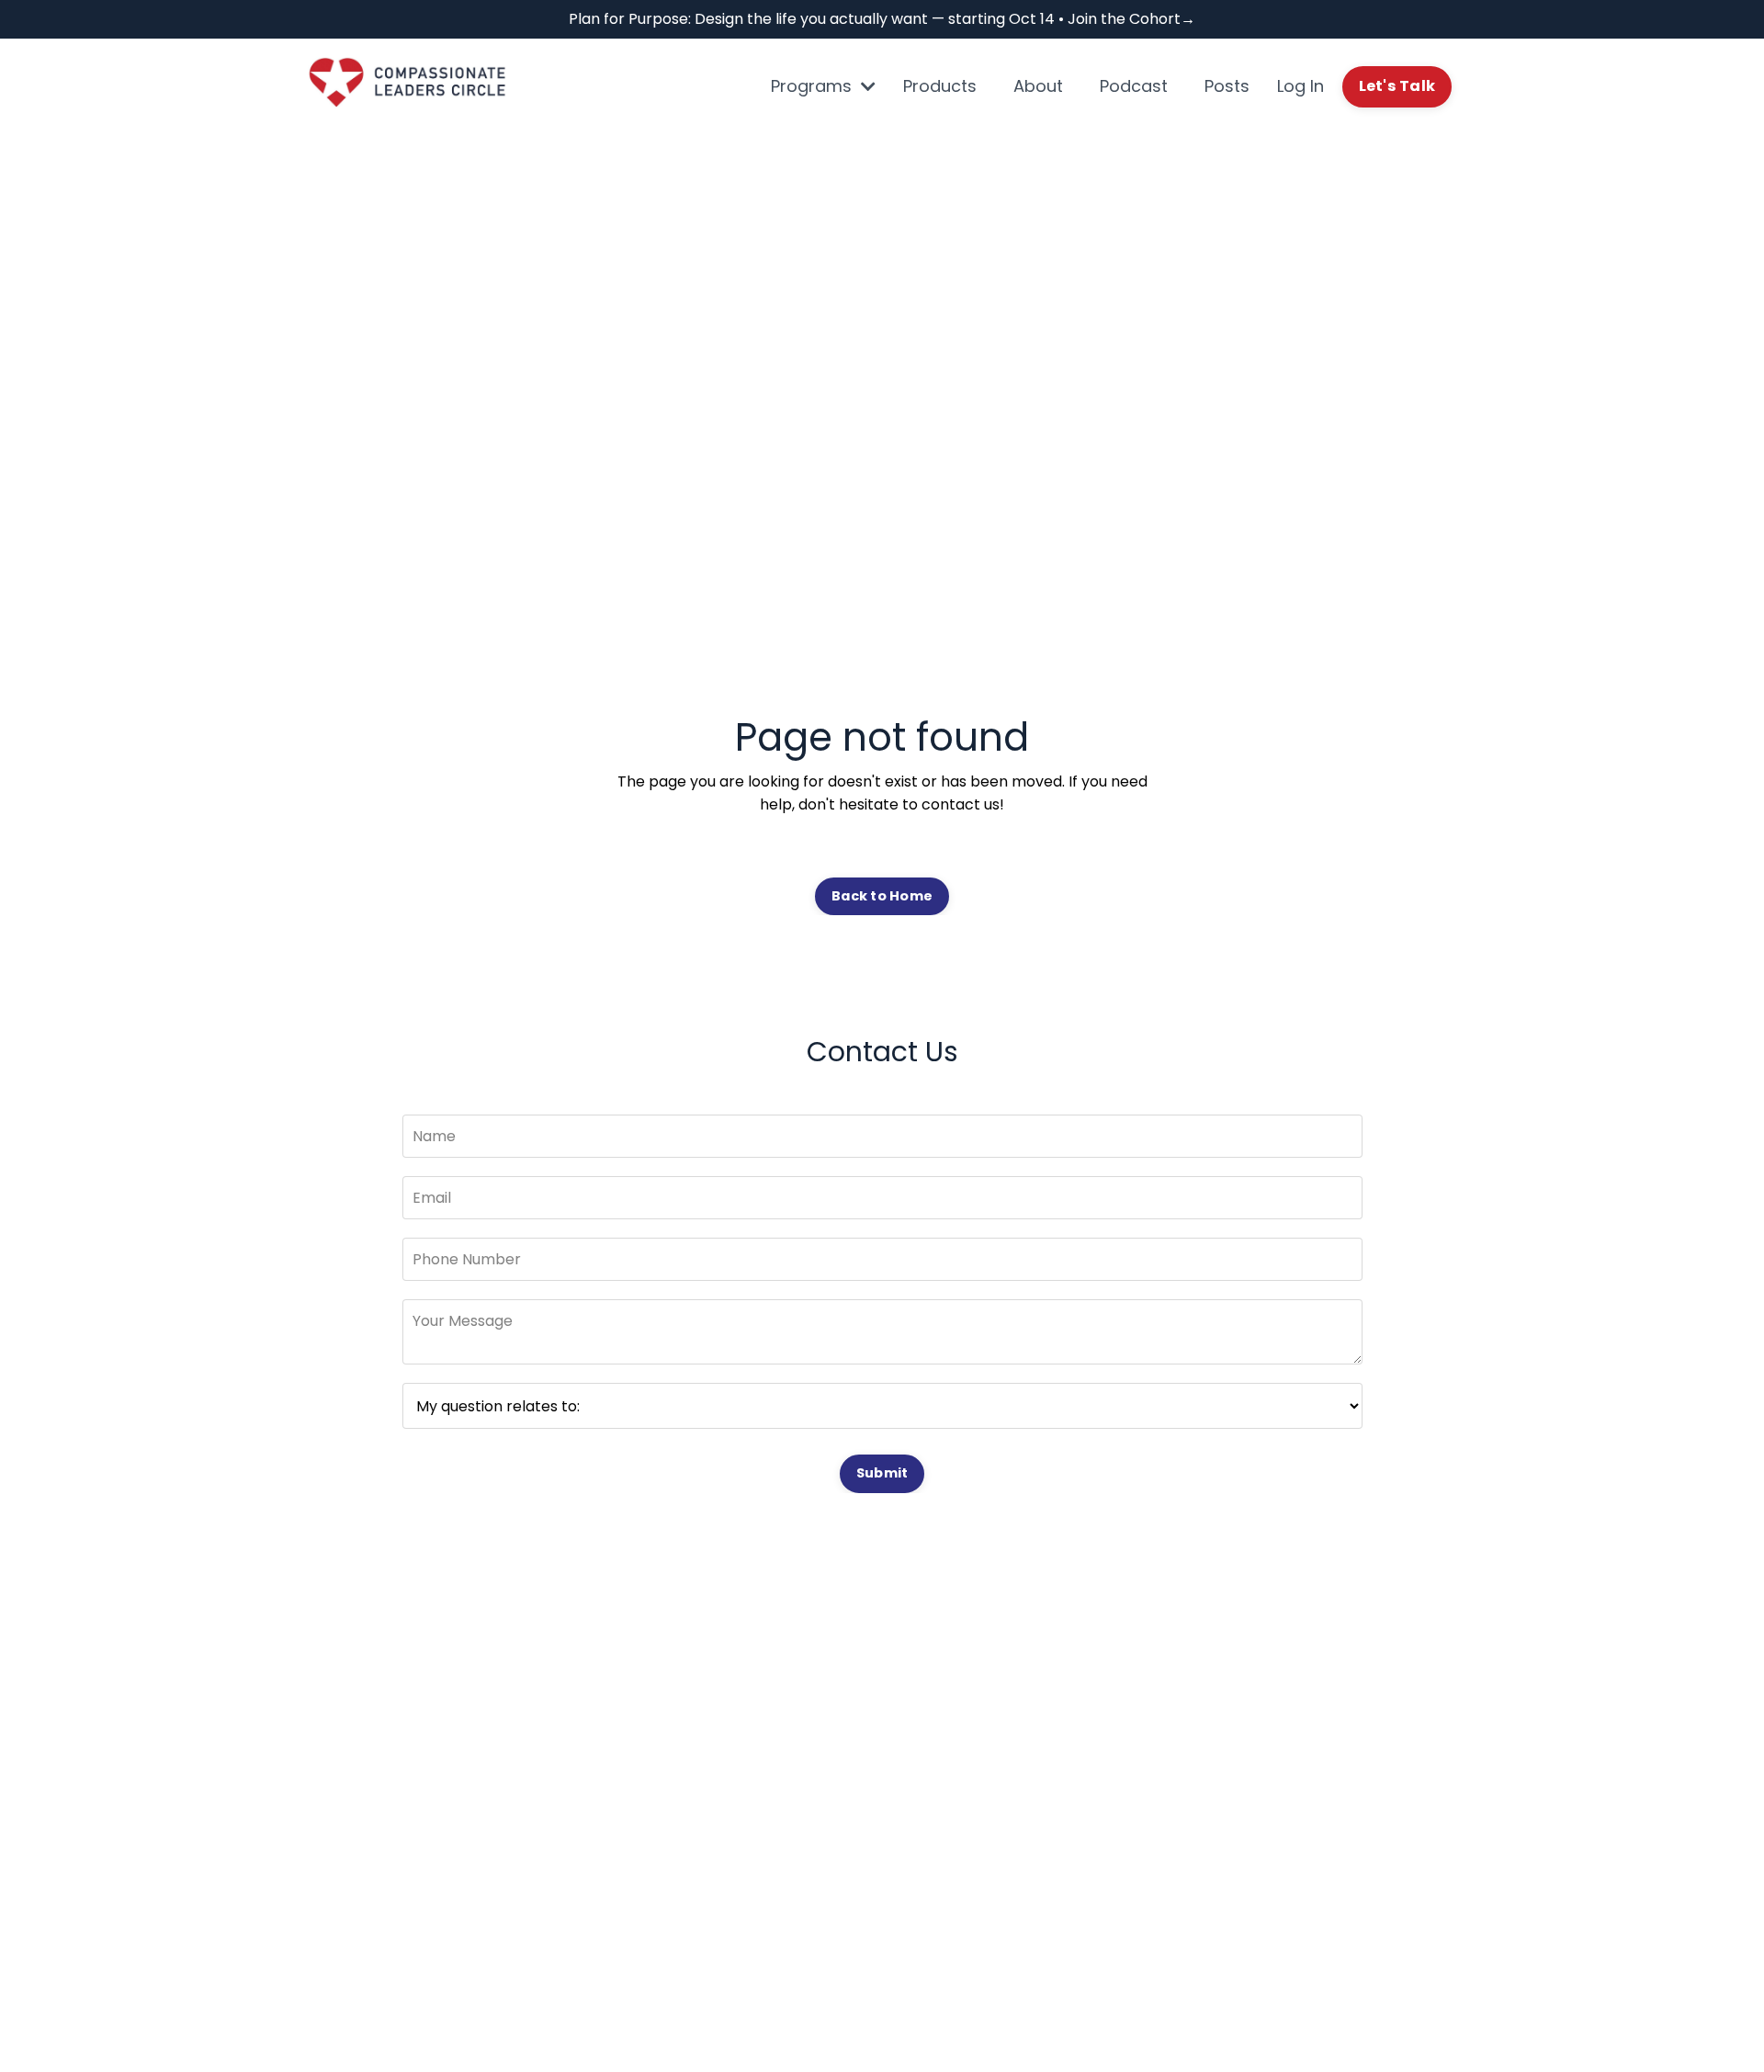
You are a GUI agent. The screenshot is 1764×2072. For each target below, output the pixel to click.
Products (940, 86)
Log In (1300, 86)
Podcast (1134, 86)
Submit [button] (882, 1473)
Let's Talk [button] (1397, 86)
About (1038, 86)
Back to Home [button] (882, 896)
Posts (1227, 86)
